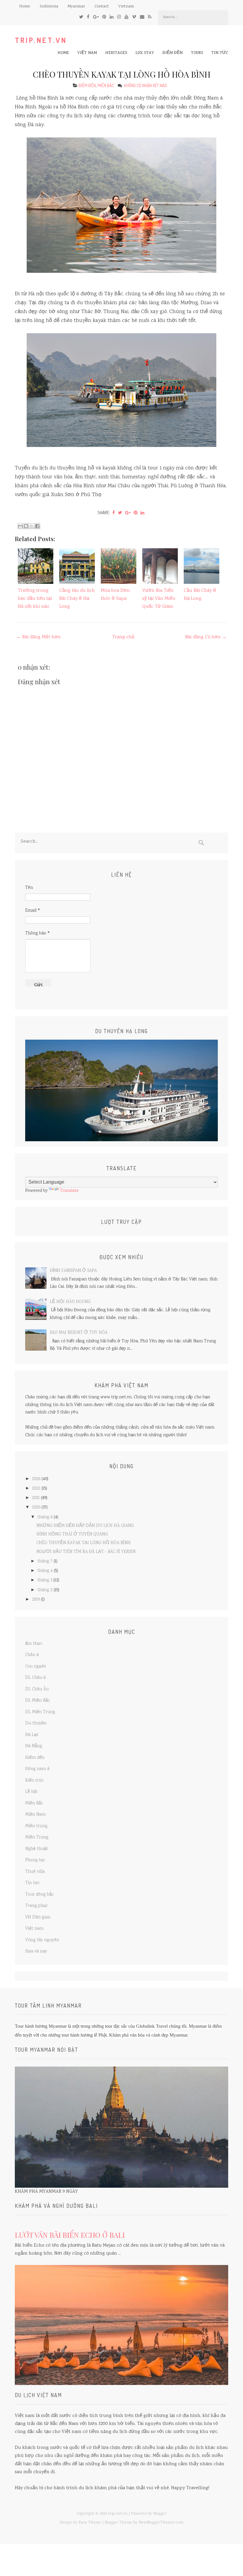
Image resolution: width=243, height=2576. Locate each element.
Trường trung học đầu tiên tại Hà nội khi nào (35, 599)
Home (25, 7)
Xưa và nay (36, 1952)
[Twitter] (81, 17)
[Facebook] (88, 17)
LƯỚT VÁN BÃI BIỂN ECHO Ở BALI (70, 2235)
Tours (197, 53)
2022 (36, 1489)
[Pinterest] (104, 17)
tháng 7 (45, 1562)
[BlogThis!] (26, 526)
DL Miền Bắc (38, 1701)
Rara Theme (90, 2523)
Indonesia (49, 7)
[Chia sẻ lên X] (32, 526)
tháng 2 (45, 1590)
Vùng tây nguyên (42, 1940)
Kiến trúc (35, 1781)
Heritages (116, 53)
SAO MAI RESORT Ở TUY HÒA (79, 1333)
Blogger (160, 2514)
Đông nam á (37, 1769)
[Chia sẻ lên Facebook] (37, 526)
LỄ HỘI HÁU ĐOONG (70, 1302)
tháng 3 (45, 1580)
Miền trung (36, 1826)
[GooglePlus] (96, 17)
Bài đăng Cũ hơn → (206, 637)
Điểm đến (172, 53)
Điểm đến (87, 85)
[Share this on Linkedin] (142, 513)
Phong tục (35, 1860)
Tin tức (220, 53)
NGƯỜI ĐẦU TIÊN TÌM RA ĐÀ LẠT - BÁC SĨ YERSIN (86, 1552)
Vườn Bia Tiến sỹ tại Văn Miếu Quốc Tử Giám (159, 599)
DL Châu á (35, 1678)
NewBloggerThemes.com (161, 2523)
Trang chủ (123, 637)
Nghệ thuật (37, 1849)
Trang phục (37, 1906)
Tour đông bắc (40, 1895)
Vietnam (126, 7)
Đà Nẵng (34, 1746)
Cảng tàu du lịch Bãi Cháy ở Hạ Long (77, 599)
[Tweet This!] (120, 513)
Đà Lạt (32, 1735)
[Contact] (142, 17)
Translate (69, 1191)
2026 (36, 1479)
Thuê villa (35, 1872)
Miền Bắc (106, 85)
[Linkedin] (112, 17)
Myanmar (76, 7)
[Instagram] (119, 17)
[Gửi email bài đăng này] (20, 526)
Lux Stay (145, 53)
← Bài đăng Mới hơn (39, 637)
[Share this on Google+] (128, 513)
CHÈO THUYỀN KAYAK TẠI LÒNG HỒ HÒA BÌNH (122, 74)
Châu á (32, 1655)
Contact (102, 7)
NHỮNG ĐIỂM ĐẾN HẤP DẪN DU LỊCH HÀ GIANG (85, 1526)
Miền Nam (35, 1815)
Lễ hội (31, 1792)
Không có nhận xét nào (146, 85)
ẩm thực (34, 1644)
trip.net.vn (41, 40)
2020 (36, 1508)
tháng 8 (45, 1517)
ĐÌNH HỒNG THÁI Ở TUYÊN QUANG (72, 1535)
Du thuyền (36, 1724)
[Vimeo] (134, 17)
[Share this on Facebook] (114, 513)
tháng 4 (45, 1571)
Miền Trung (37, 1838)
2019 (36, 1600)
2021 (36, 1498)
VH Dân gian (38, 1918)
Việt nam (87, 53)
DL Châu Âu (37, 1689)
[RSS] (150, 17)
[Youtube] (126, 17)
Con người (36, 1667)
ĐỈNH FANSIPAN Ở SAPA (73, 1271)
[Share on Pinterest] (136, 513)
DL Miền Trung (40, 1712)
